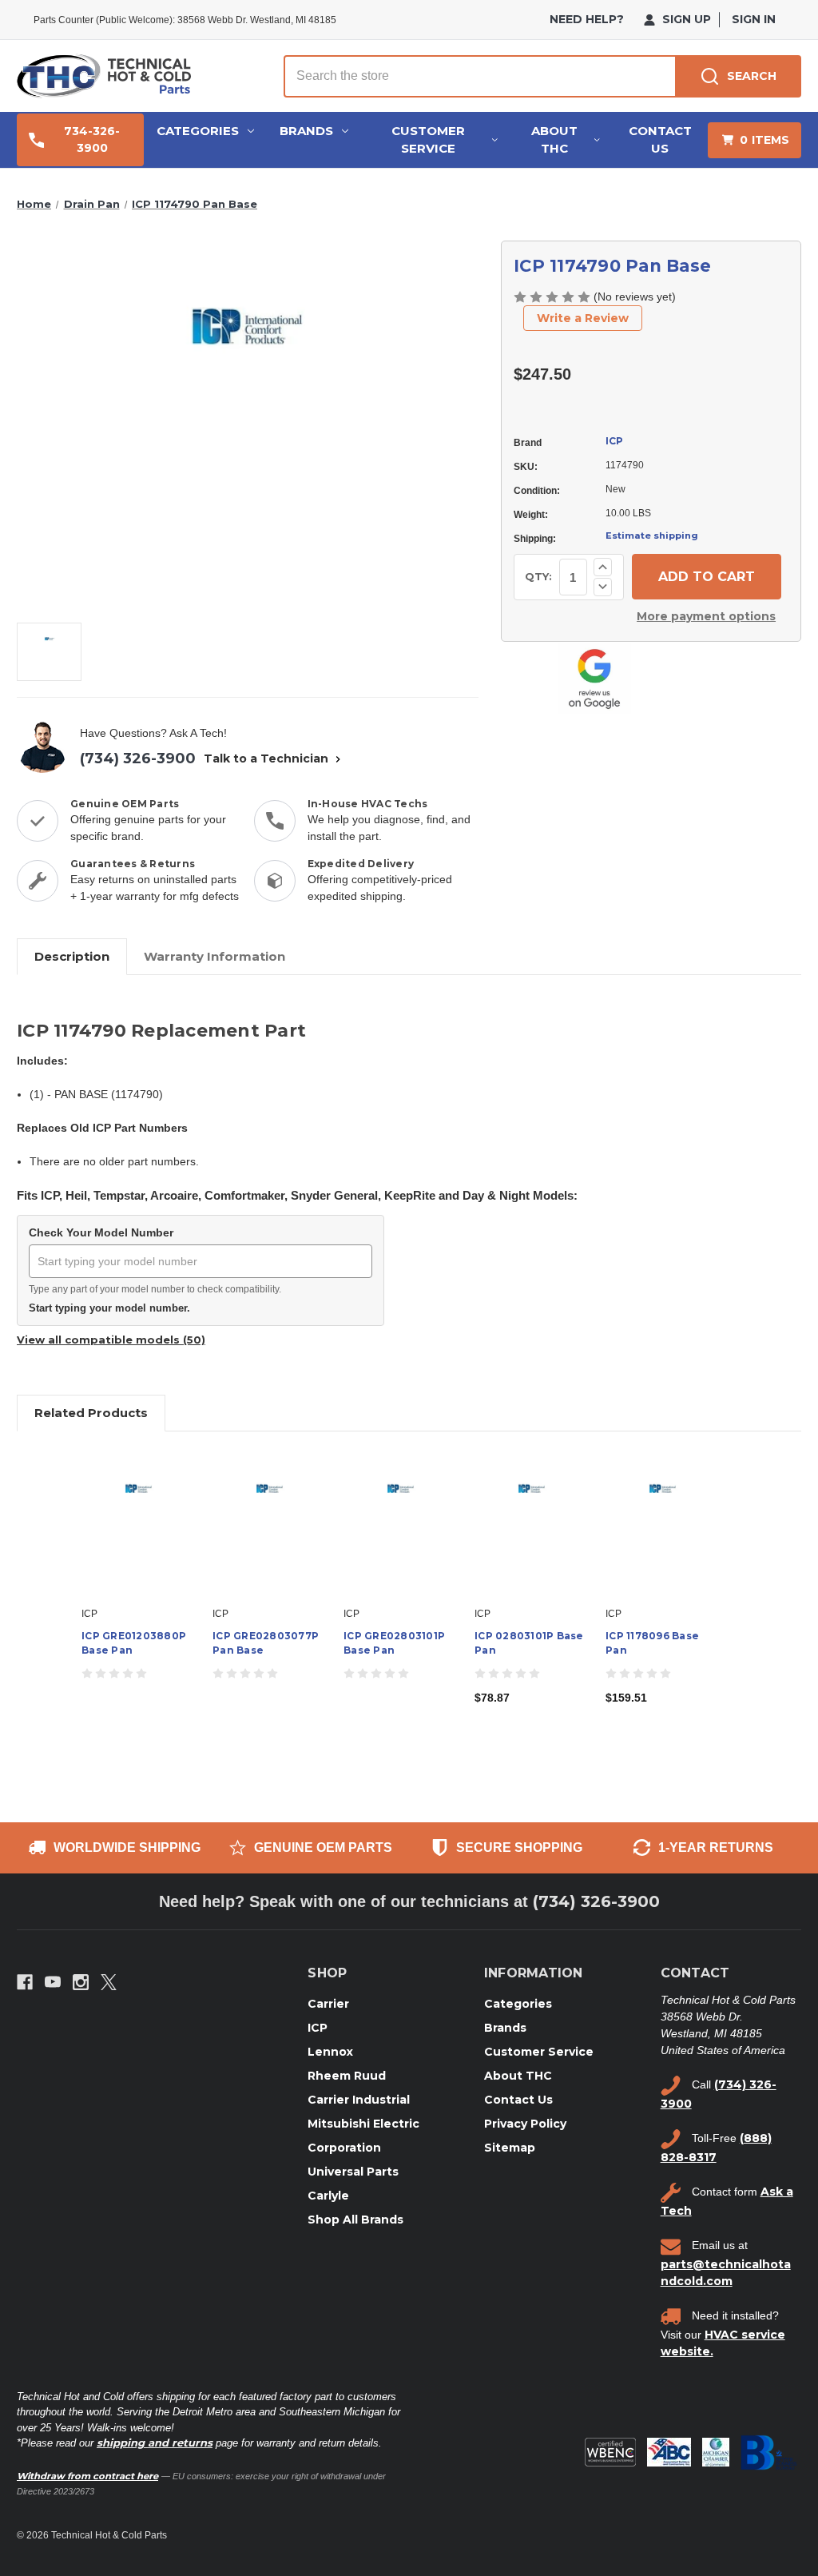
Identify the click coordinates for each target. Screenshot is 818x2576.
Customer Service (428, 140)
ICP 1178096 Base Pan (652, 1643)
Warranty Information (214, 956)
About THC (554, 140)
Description (72, 956)
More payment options (706, 616)
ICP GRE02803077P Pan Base (266, 1643)
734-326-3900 (92, 139)
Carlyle (328, 2196)
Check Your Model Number (101, 1232)
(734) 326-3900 (138, 758)
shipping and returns (155, 2443)
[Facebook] (25, 1982)
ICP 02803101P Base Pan (529, 1643)
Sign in (754, 19)
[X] (109, 1982)
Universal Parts (353, 2172)
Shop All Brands (355, 2220)
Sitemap (510, 2148)
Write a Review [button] (583, 318)
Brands (306, 131)
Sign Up (685, 19)
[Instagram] (81, 1982)
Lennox (330, 2052)
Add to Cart (532, 1537)
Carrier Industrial (359, 2100)
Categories (198, 131)
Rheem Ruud (347, 2076)
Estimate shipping (652, 536)
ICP (614, 441)
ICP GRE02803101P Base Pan (394, 1643)
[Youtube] (53, 1982)
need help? (587, 19)
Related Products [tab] (91, 1413)
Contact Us (660, 140)
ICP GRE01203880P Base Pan (134, 1643)
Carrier (328, 2004)
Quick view (139, 1523)
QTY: (538, 576)
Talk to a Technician (268, 758)
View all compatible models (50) (111, 1340)
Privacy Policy (525, 2124)
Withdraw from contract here (87, 2476)
